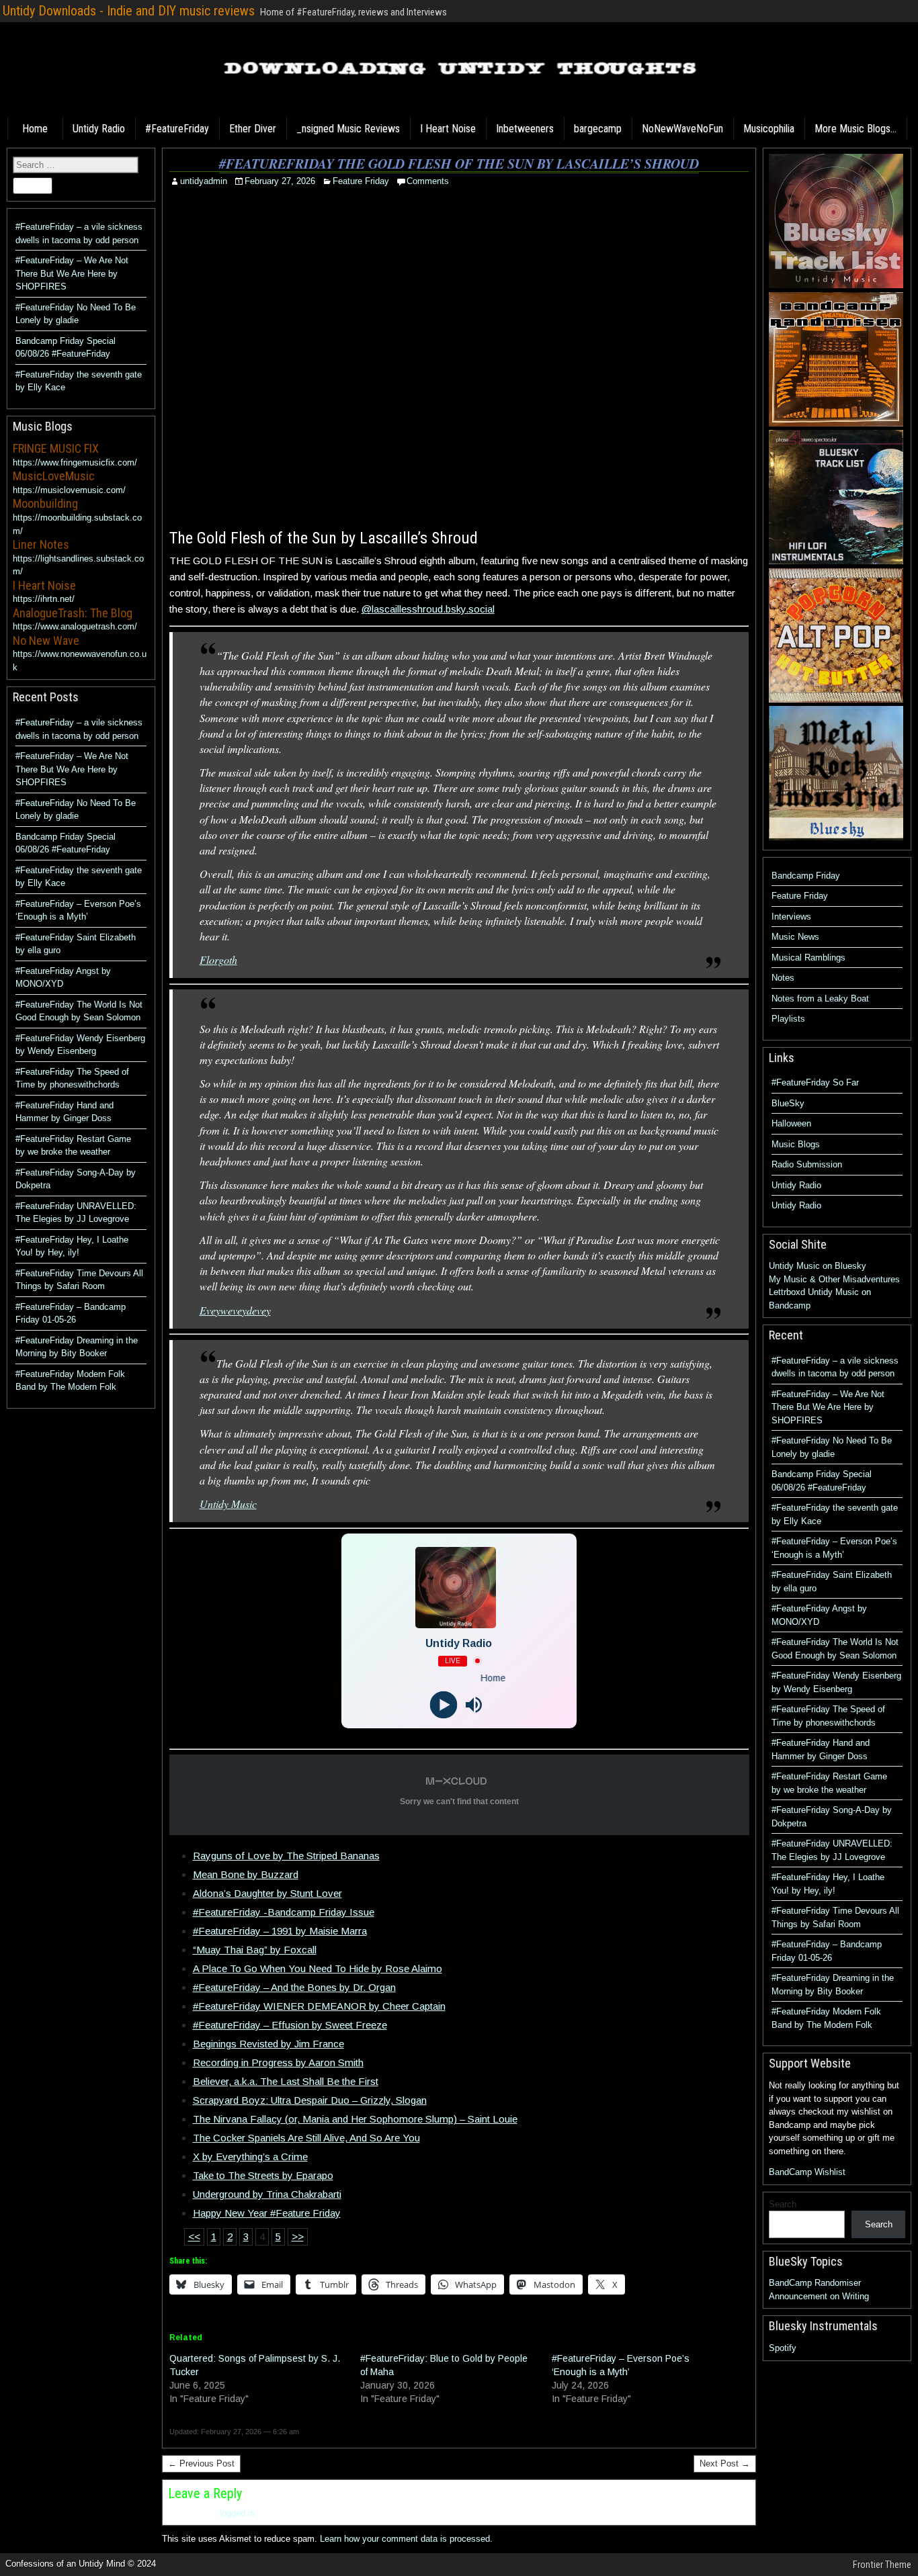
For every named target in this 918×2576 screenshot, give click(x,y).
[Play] (444, 1704)
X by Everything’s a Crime (250, 2157)
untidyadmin (204, 181)
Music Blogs (796, 1144)
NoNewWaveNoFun (682, 129)
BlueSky (788, 1103)
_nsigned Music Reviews (348, 129)
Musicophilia (769, 129)
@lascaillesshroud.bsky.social (428, 609)
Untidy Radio (99, 129)
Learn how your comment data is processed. (406, 2539)
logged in (237, 2513)
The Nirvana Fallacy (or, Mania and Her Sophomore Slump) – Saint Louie (355, 2119)
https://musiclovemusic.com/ (69, 490)
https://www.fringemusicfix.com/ (75, 462)
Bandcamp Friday (806, 876)
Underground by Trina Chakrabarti (267, 2194)
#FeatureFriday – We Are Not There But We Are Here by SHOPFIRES (72, 273)
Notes (783, 978)
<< (194, 2236)
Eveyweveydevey (235, 1310)
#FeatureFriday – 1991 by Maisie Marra (280, 1931)
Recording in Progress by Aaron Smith (278, 2062)
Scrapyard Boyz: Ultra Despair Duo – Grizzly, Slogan (310, 2100)
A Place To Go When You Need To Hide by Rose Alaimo (318, 1968)
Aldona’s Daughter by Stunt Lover (267, 1893)
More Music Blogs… (856, 129)
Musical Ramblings (808, 958)
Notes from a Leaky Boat (820, 998)
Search (783, 2204)
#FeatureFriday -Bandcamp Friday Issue (284, 1912)
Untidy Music (228, 1504)
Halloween (791, 1123)
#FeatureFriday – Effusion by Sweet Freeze (290, 2025)
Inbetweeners (525, 129)
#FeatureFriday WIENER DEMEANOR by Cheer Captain (319, 2006)
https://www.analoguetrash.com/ (75, 626)
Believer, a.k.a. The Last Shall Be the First (286, 2081)
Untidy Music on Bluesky (818, 1266)
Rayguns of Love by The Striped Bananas (286, 1856)
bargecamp (598, 129)
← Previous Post (201, 2463)
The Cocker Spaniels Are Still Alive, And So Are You (306, 2138)
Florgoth (218, 960)
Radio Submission (807, 1164)
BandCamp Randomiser (815, 2283)
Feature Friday (361, 181)
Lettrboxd (787, 1292)
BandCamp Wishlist (807, 2172)
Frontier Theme (882, 2565)
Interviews (791, 917)
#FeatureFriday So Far (815, 1082)
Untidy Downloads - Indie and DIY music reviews (129, 11)
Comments (428, 181)
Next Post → (725, 2463)
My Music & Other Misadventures (834, 1279)
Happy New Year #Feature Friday (267, 2213)
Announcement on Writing (819, 2296)
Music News (795, 937)
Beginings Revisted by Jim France (268, 2044)
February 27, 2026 (280, 181)
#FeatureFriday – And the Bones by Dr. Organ (294, 1987)
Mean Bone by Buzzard (246, 1874)
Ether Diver (253, 129)
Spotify (783, 2348)
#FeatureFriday (177, 129)
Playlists (788, 1019)
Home (35, 129)
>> (298, 2236)
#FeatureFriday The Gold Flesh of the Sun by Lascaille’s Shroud (459, 163)
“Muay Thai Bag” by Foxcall (255, 1950)
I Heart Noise (448, 129)
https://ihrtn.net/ (44, 599)
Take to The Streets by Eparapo (263, 2175)
